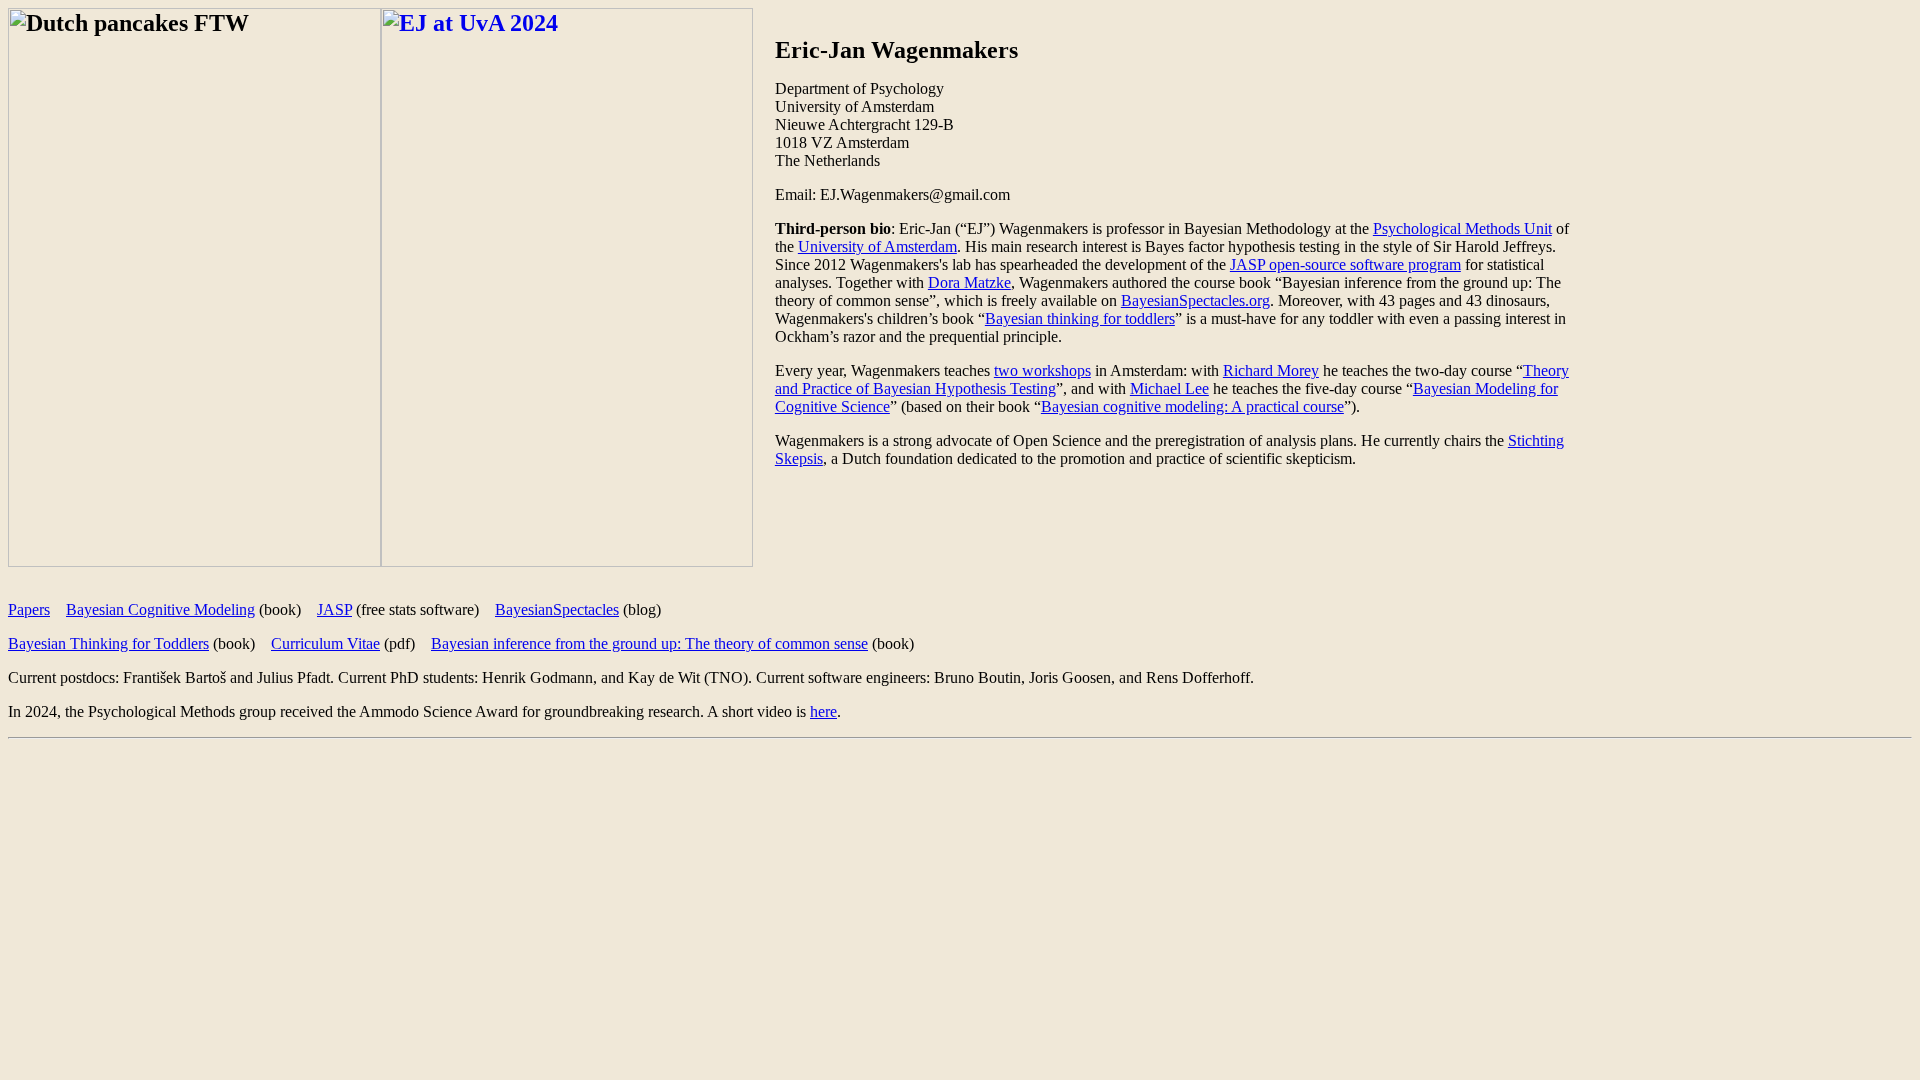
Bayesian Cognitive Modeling (160, 609)
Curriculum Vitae (325, 643)
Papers (29, 609)
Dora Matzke (969, 282)
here (823, 711)
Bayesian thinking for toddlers (1080, 318)
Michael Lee (1169, 388)
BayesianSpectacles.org (1195, 300)
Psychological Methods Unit (1462, 228)
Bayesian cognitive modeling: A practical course (1192, 406)
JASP (334, 609)
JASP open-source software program (1345, 264)
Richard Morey (1271, 370)
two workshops (1042, 370)
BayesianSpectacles (557, 609)
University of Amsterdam (877, 246)
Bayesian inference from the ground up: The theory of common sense (649, 643)
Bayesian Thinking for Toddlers (108, 643)
